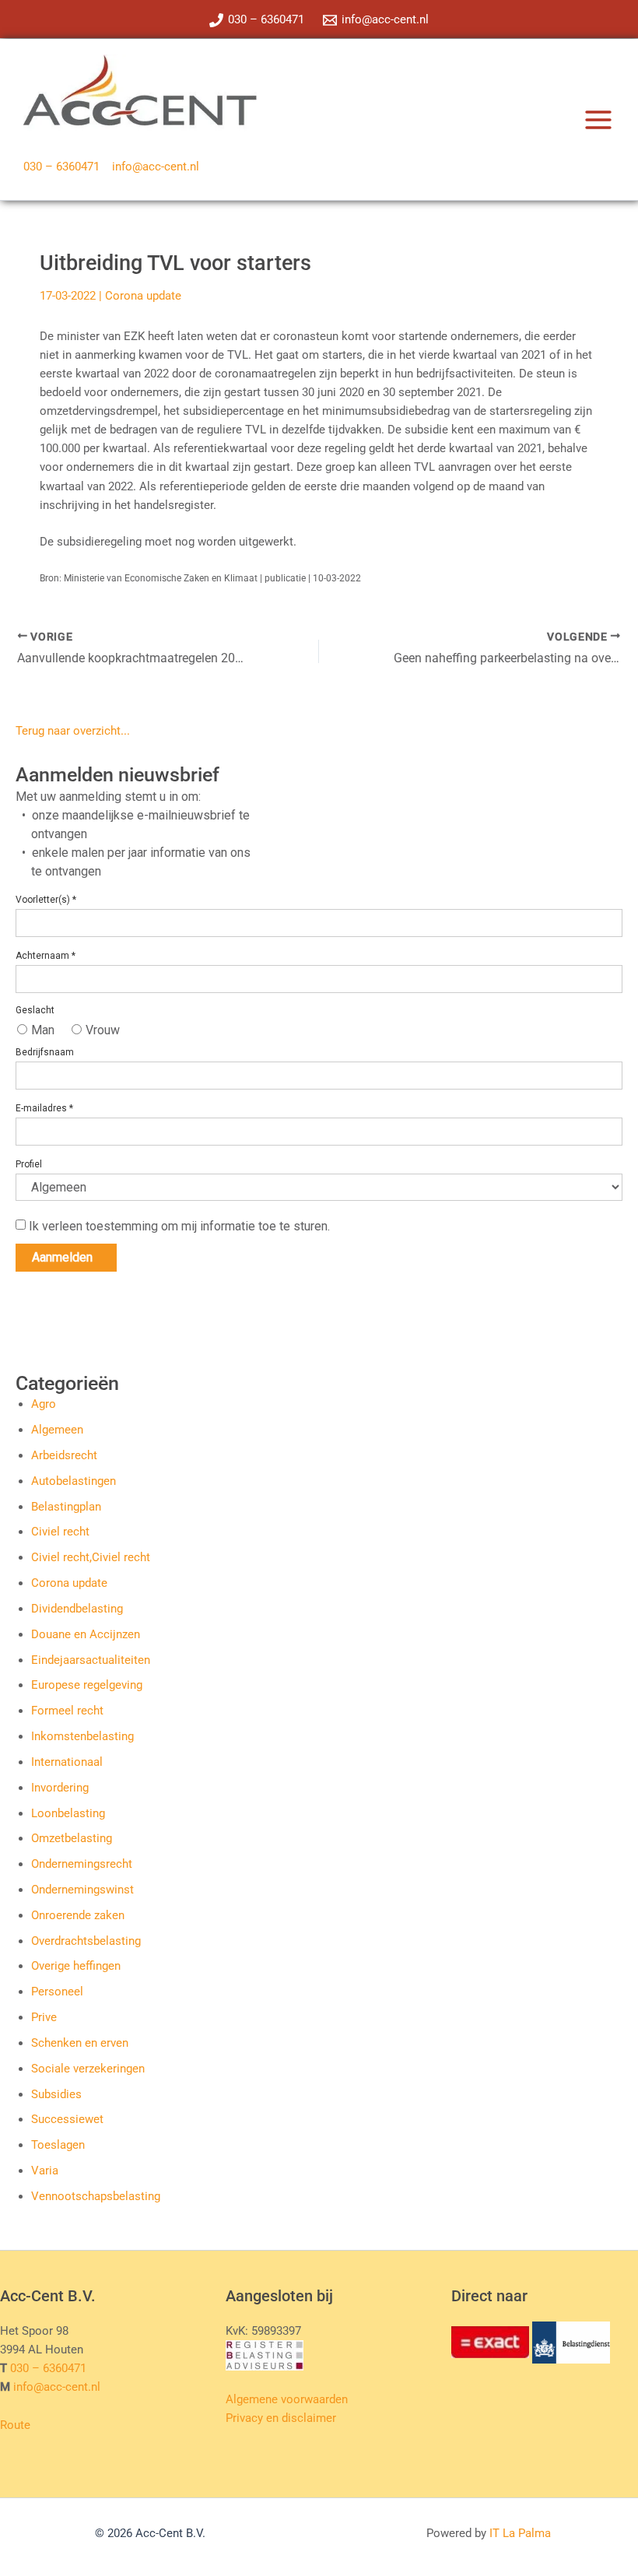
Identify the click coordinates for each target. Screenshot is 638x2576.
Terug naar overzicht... (73, 731)
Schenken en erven (80, 2043)
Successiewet (67, 2119)
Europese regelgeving (87, 1685)
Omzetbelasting (72, 1838)
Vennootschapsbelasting (96, 2196)
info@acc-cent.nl (156, 167)
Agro (44, 1404)
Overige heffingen (76, 1966)
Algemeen (57, 1430)
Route (15, 2425)
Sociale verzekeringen (88, 2069)
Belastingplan (66, 1507)
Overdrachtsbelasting (86, 1941)
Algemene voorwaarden (287, 2399)
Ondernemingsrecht (82, 1864)
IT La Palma (520, 2533)
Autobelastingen (74, 1481)
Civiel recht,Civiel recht (91, 1557)
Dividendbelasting (77, 1609)
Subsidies (56, 2094)
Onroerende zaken (78, 1915)
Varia (45, 2171)
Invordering (60, 1788)
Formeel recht (67, 1711)
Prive (44, 2017)
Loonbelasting (68, 1813)
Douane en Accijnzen (86, 1634)
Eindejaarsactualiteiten (91, 1660)
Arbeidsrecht (64, 1455)
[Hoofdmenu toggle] (598, 120)
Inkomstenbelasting (82, 1736)
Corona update (143, 296)
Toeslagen (58, 2145)
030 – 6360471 (61, 167)
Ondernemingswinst (82, 1890)
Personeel (57, 1992)
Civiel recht (60, 1532)
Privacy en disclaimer (281, 2418)
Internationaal (67, 1762)
